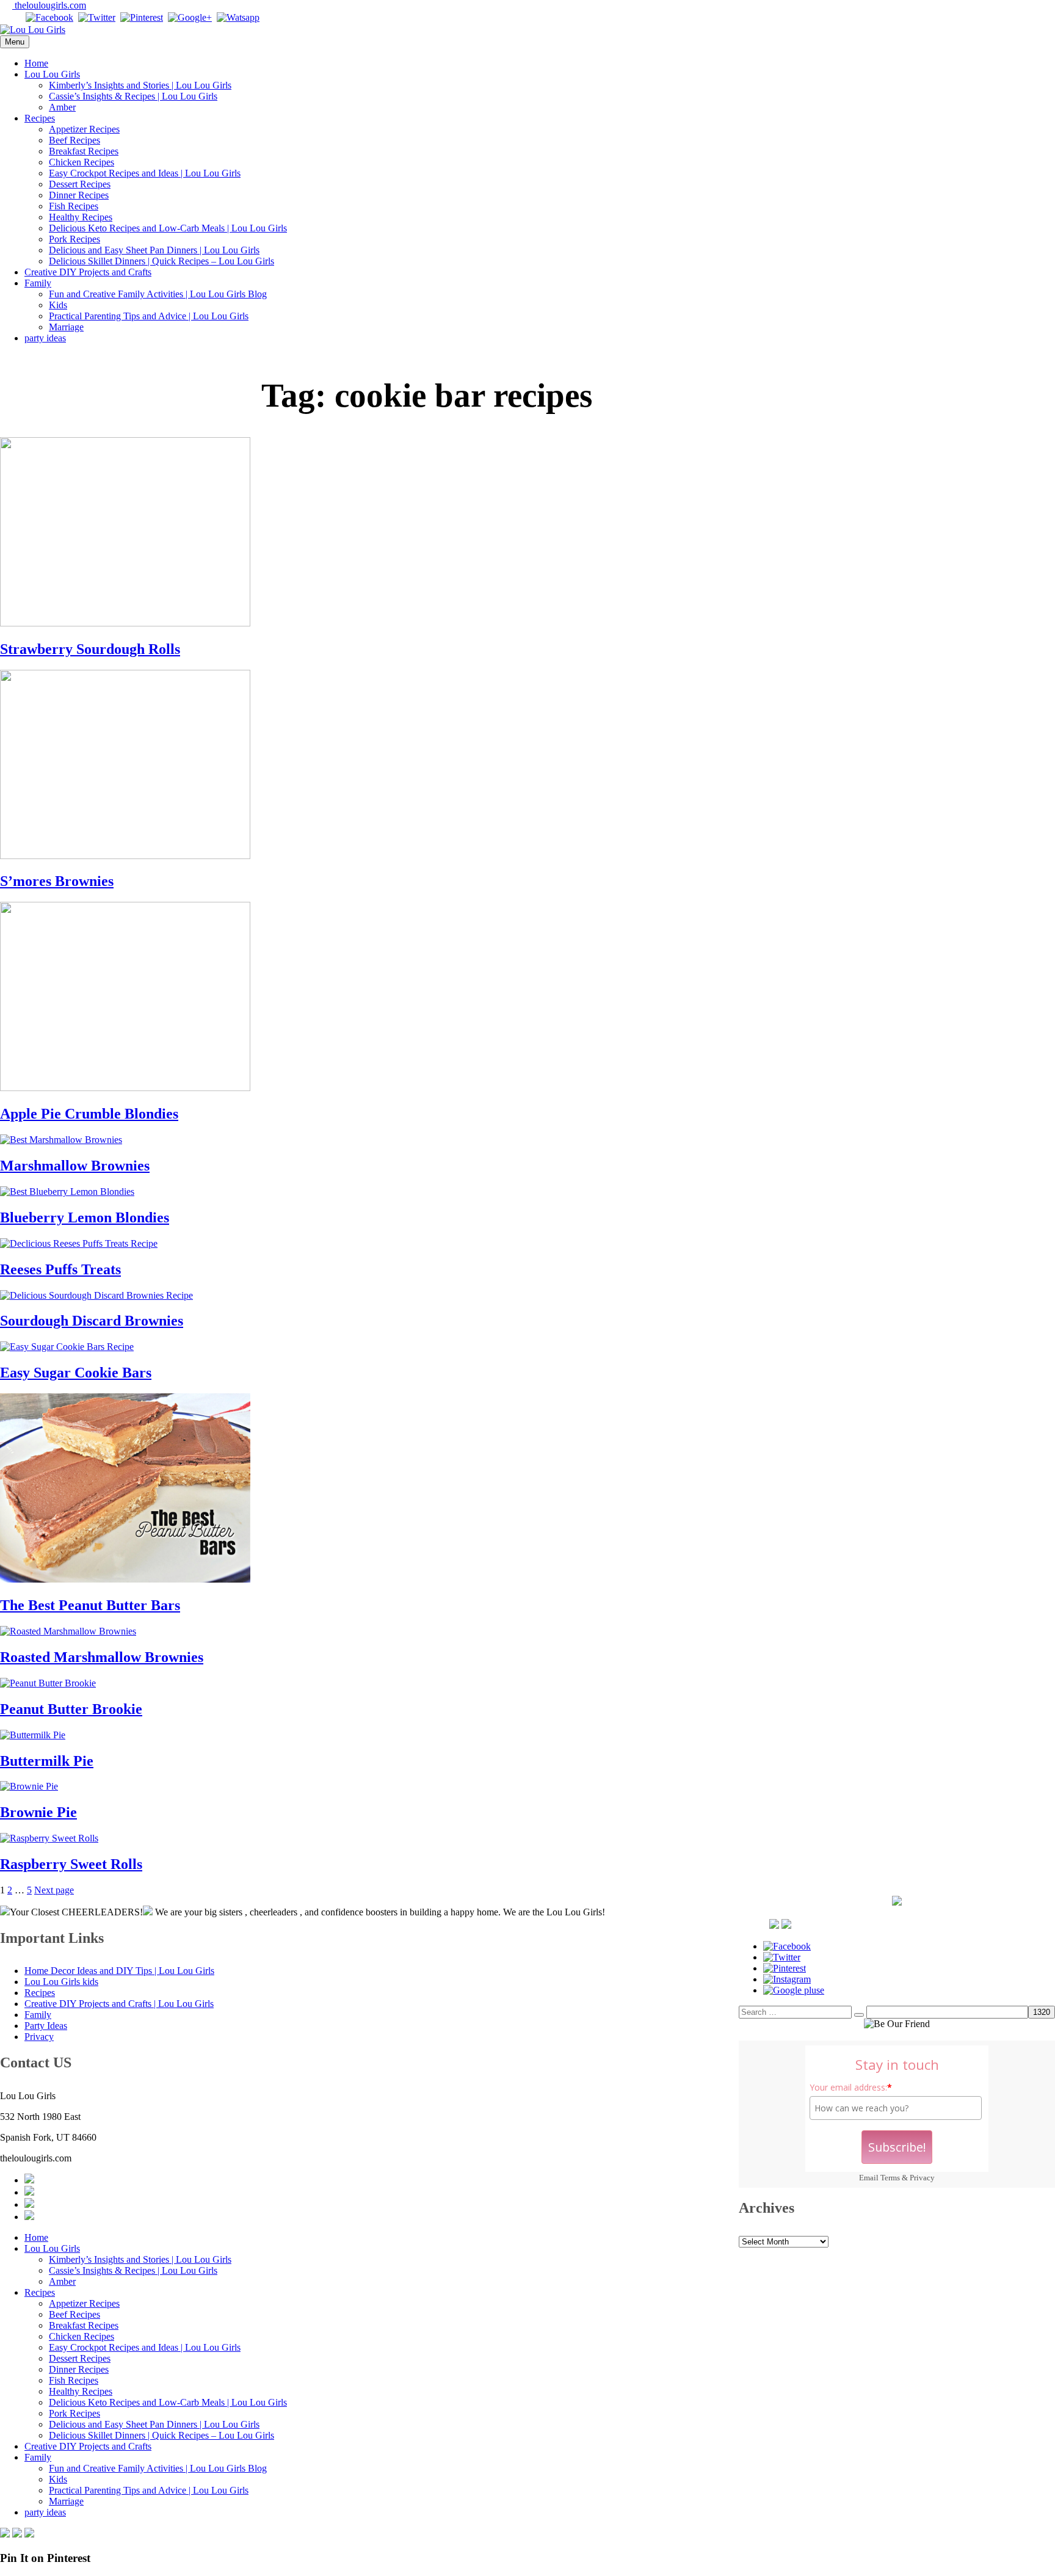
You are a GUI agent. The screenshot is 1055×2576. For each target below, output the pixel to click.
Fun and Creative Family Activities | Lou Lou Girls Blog (158, 294)
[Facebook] (49, 17)
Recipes (40, 118)
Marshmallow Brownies (75, 1166)
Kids (58, 305)
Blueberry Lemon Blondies (85, 1217)
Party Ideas (46, 2026)
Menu (15, 42)
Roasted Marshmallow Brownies (102, 1657)
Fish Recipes (74, 206)
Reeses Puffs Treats (60, 1269)
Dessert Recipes (80, 184)
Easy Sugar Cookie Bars (76, 1373)
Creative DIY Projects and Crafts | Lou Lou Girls (119, 2004)
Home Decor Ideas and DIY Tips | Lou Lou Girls (119, 1971)
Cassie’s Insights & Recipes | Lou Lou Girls (133, 96)
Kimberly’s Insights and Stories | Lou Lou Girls (140, 85)
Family (38, 283)
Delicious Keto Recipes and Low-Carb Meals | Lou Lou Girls (168, 228)
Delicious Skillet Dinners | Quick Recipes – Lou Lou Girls (161, 261)
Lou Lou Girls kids (61, 1982)
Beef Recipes (74, 140)
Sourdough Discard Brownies (92, 1321)
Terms (890, 2178)
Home (36, 63)
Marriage (66, 327)
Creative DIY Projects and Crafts (88, 272)
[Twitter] (97, 17)
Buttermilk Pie (47, 1761)
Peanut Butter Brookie (71, 1709)
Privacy (922, 2178)
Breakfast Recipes (84, 151)
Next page (54, 1890)
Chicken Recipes (82, 162)
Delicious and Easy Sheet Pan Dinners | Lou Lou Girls (154, 250)
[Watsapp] (238, 17)
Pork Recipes (74, 239)
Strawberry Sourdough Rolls (90, 649)
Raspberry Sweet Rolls (71, 1864)
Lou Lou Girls (52, 74)
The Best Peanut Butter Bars (90, 1605)
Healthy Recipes (81, 217)
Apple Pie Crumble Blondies (89, 1114)
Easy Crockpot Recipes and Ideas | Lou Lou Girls (145, 173)
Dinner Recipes (79, 195)
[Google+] (190, 17)
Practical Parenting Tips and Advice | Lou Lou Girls (149, 316)
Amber (62, 107)
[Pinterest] (142, 17)
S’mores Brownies (57, 881)
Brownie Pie (38, 1812)
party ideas (45, 338)
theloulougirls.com (49, 5)
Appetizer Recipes (84, 129)
